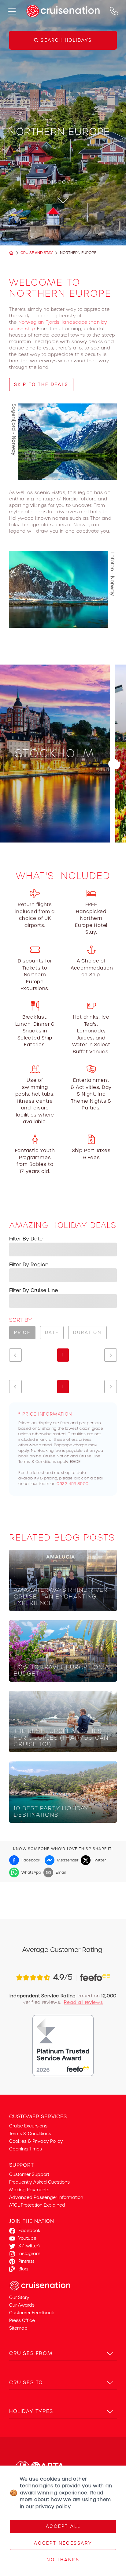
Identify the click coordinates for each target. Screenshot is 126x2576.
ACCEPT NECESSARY (63, 2543)
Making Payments (29, 2190)
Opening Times (26, 2149)
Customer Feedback (32, 2313)
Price (22, 1332)
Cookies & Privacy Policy (36, 2141)
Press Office (22, 2320)
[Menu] (12, 11)
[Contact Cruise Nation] (114, 11)
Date (52, 1332)
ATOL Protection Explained (37, 2205)
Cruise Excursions (28, 2126)
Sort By (20, 1320)
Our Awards (22, 2305)
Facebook (29, 2231)
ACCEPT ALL (63, 2526)
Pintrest (26, 2261)
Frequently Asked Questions (39, 2182)
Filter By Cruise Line (34, 1290)
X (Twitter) (29, 2246)
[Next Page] (111, 1355)
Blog (23, 2269)
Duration (87, 1332)
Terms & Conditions (30, 2134)
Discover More (55, 826)
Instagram (29, 2254)
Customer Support (29, 2174)
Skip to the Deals (41, 384)
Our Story (19, 2297)
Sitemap (18, 2328)
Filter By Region (29, 1265)
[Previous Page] (15, 1355)
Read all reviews (83, 2002)
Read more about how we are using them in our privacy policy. (65, 2500)
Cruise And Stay (37, 253)
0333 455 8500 (73, 1484)
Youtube (27, 2238)
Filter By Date (26, 1239)
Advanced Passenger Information (46, 2197)
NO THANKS (63, 2560)
